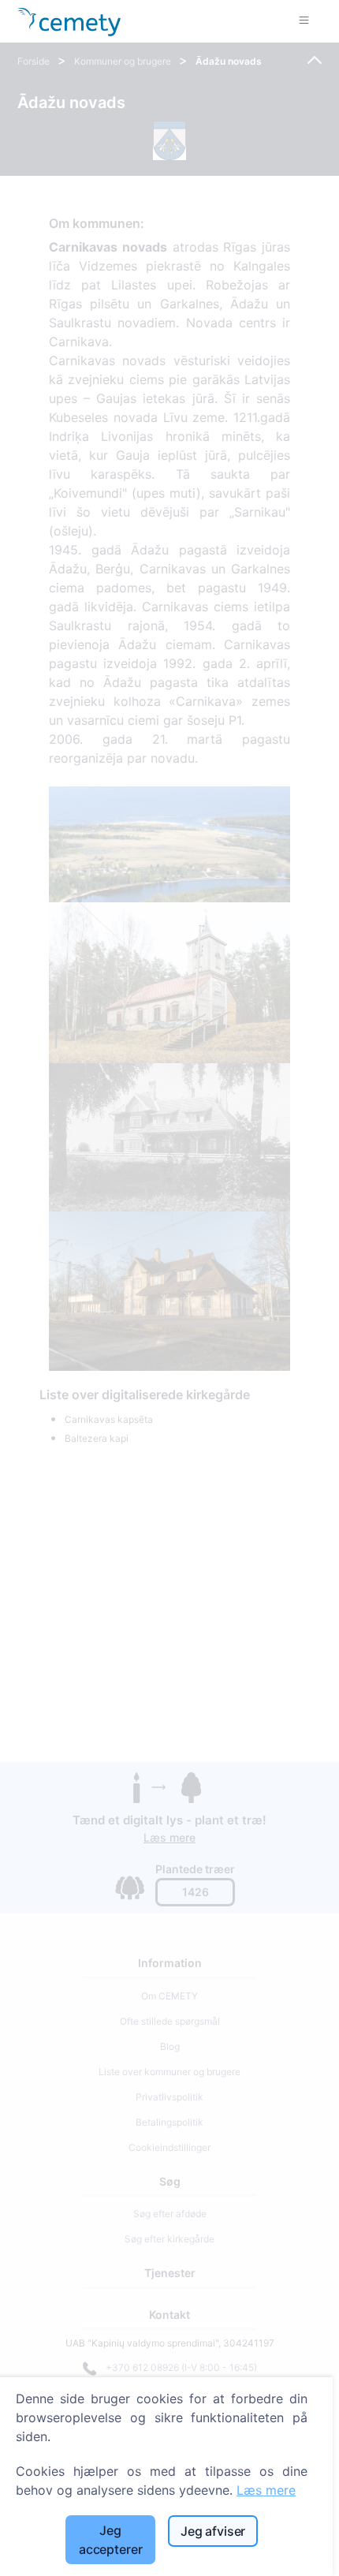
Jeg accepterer (110, 2540)
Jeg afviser (213, 2531)
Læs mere (266, 2490)
